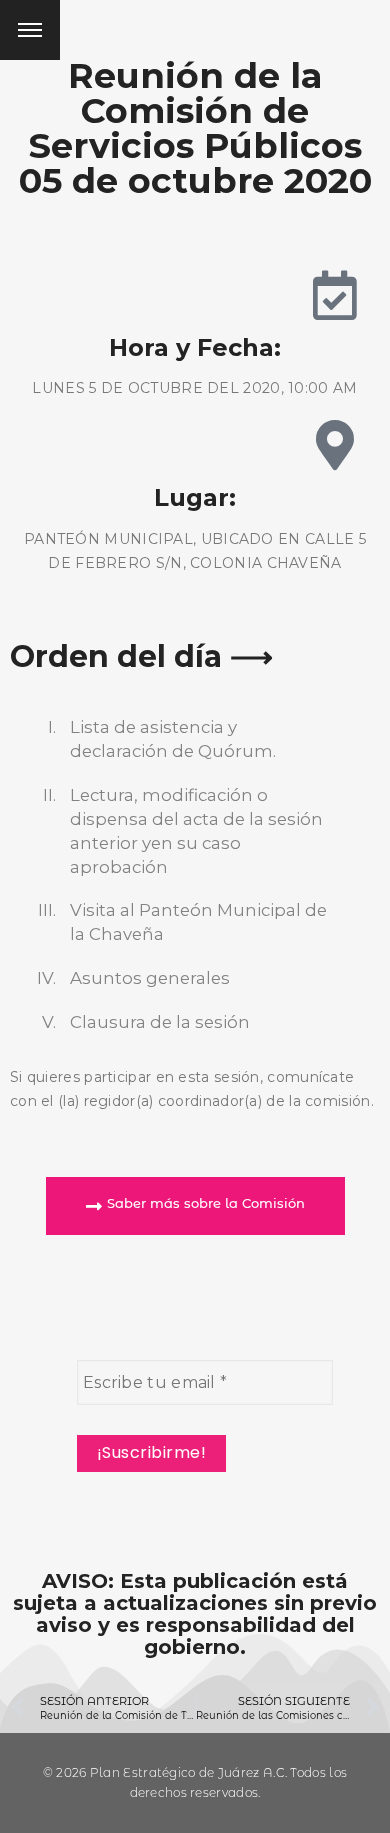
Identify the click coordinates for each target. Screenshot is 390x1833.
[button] (195, 1206)
